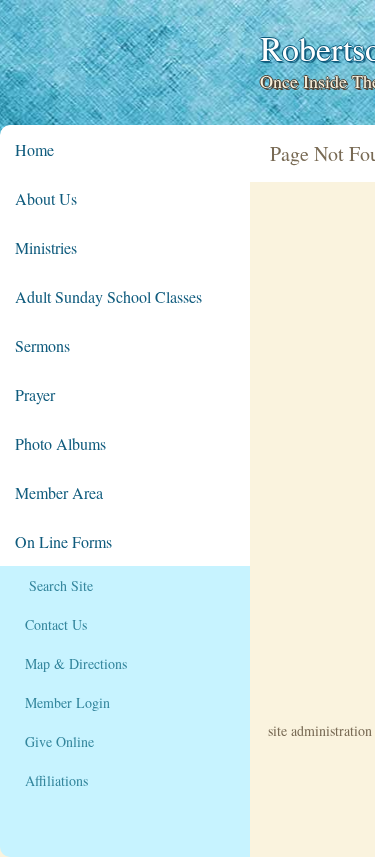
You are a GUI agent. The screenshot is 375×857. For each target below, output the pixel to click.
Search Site (54, 585)
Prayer (35, 394)
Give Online (54, 741)
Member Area (59, 492)
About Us (46, 198)
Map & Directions (71, 663)
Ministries (46, 247)
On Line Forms (63, 541)
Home (34, 149)
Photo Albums (60, 443)
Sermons (42, 345)
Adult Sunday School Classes (108, 296)
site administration (320, 730)
